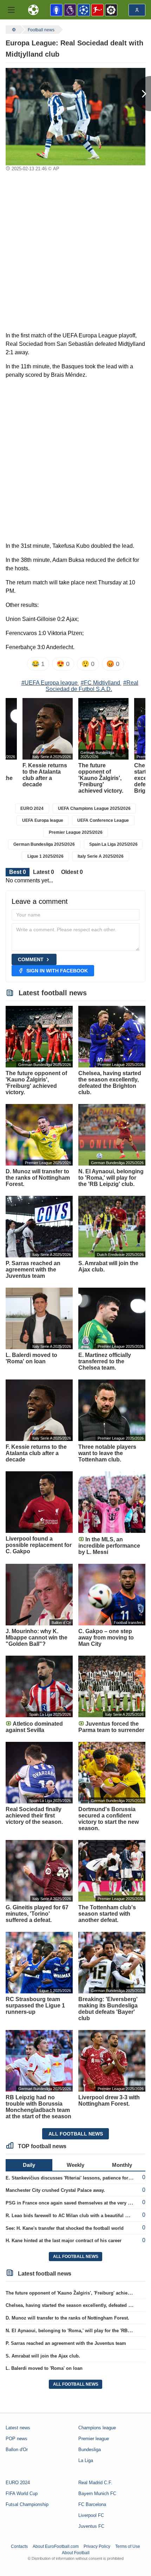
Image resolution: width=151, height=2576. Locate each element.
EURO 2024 (32, 808)
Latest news (18, 2428)
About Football (76, 2553)
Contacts (19, 2546)
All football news (76, 2134)
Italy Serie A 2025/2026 (101, 856)
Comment (31, 959)
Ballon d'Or (17, 2450)
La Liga (86, 2460)
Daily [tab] (29, 2165)
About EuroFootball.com (56, 2546)
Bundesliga (90, 2450)
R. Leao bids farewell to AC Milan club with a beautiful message (75, 2216)
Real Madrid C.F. (95, 2483)
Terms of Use (128, 2546)
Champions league (97, 2428)
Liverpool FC (91, 2515)
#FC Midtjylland (100, 683)
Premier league (94, 2439)
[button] (11, 10)
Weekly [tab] (75, 2165)
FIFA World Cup (22, 2493)
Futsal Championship (27, 2504)
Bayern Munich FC (97, 2493)
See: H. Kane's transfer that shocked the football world (65, 2228)
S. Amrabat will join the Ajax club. (43, 2356)
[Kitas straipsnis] (142, 94)
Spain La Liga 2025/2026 (113, 844)
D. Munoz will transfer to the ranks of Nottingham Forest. (67, 2318)
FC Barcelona (92, 2504)
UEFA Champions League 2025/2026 (94, 808)
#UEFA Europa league (50, 683)
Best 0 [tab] (18, 872)
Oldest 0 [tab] (72, 872)
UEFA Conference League (103, 820)
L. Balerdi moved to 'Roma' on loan (44, 2368)
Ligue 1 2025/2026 (45, 856)
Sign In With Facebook (57, 971)
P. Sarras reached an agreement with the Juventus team (66, 2343)
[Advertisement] (75, 253)
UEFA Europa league (43, 820)
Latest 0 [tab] (44, 872)
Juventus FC (91, 2526)
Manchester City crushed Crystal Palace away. (55, 2190)
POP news (17, 2439)
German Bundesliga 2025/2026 (44, 844)
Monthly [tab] (122, 2165)
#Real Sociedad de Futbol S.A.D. (92, 686)
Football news (41, 30)
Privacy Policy (97, 2546)
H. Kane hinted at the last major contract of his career (64, 2241)
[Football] (13, 30)
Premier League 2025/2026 (76, 832)
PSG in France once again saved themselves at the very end (71, 2203)
